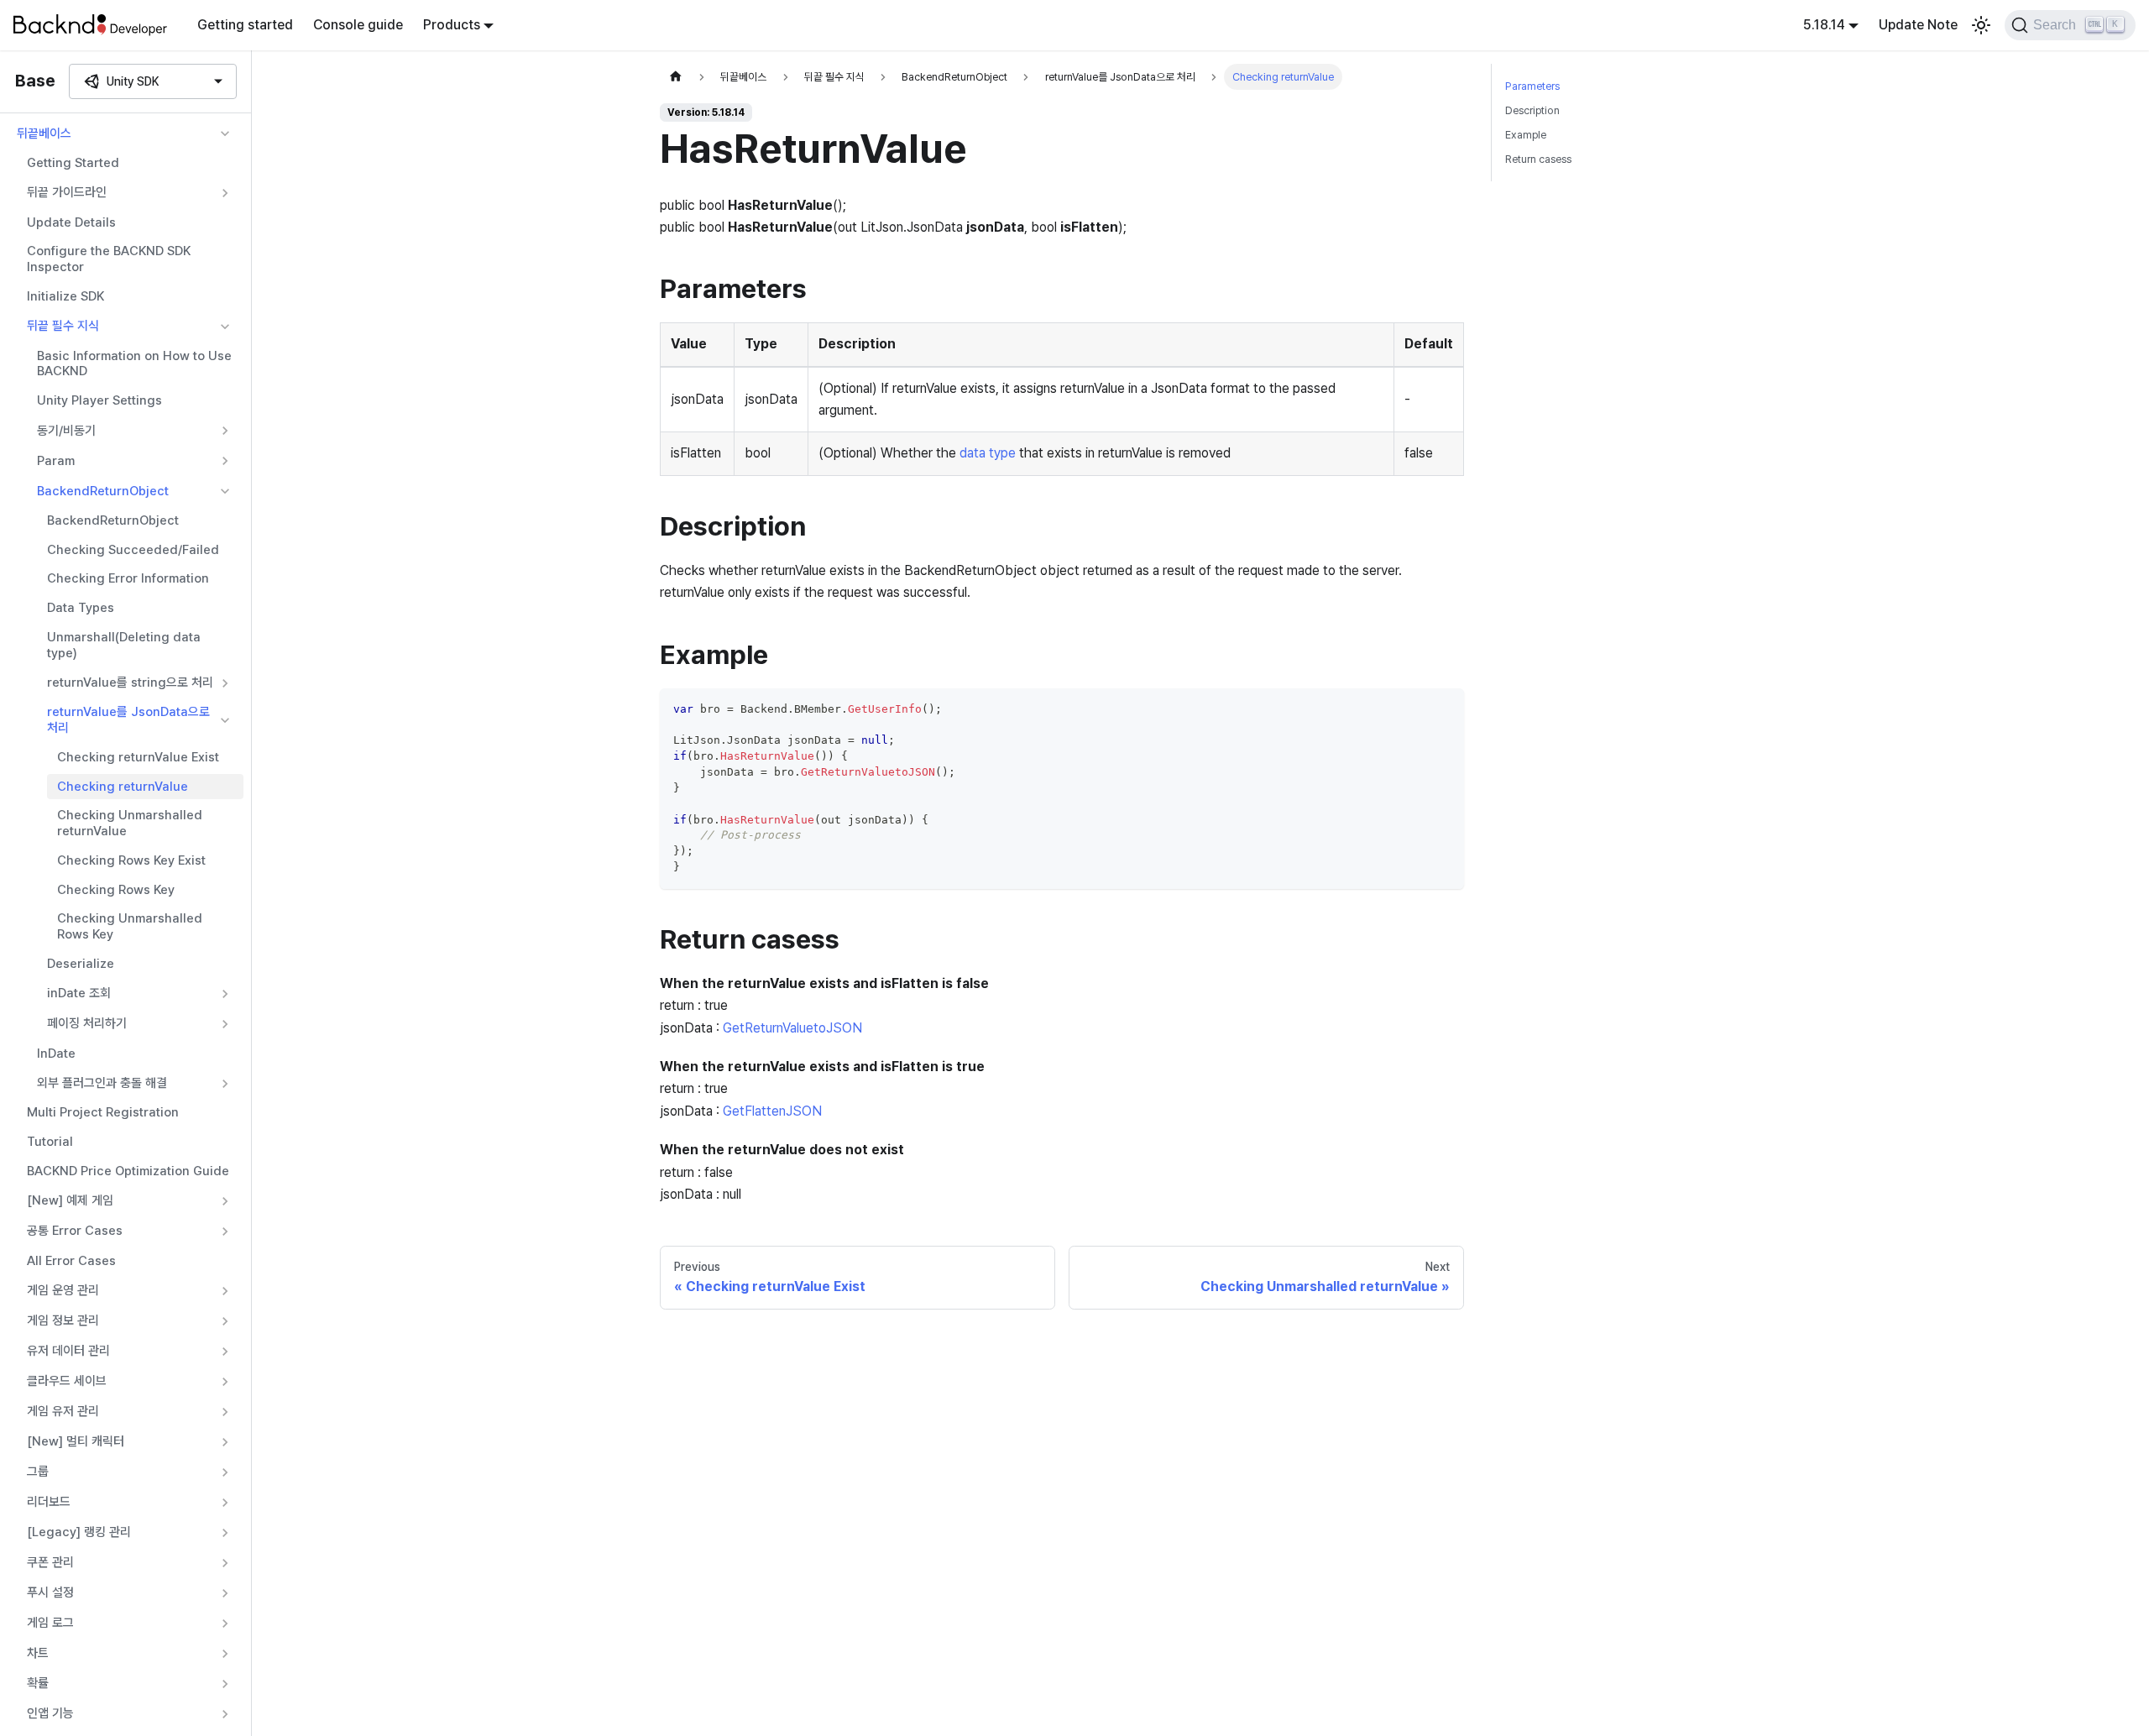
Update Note (1918, 25)
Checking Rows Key (116, 890)
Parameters (1532, 86)
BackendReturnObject (103, 491)
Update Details (71, 222)
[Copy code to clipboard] (1443, 709)
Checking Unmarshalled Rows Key (130, 927)
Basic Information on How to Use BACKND (134, 364)
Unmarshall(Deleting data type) (124, 645)
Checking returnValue (123, 787)
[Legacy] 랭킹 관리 (79, 1532)
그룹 (38, 1472)
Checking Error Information (128, 579)
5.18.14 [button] (1824, 25)
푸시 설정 (50, 1592)
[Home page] (676, 77)
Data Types (81, 608)
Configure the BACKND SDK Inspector (109, 260)
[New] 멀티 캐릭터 (76, 1441)
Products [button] (452, 25)
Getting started (245, 25)
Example (1526, 135)
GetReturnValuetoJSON (792, 1028)
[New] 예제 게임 (70, 1200)
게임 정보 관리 (63, 1320)
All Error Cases (71, 1261)
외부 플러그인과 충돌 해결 (102, 1083)
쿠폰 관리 (50, 1562)
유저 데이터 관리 (68, 1351)
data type (988, 453)
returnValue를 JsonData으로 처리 (128, 721)
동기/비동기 (66, 431)
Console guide (358, 25)
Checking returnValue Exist (138, 757)
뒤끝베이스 (44, 133)
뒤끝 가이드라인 (67, 192)
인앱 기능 (50, 1713)
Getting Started (73, 163)
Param (56, 461)
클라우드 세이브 (67, 1381)
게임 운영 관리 (63, 1290)
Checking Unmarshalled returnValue (130, 824)
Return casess (1538, 159)
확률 (38, 1683)
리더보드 (49, 1502)
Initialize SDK (65, 296)
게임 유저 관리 (63, 1411)
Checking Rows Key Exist (131, 860)
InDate (56, 1054)
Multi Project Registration (103, 1113)
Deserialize (81, 964)
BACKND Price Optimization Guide (128, 1171)
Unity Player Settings (99, 400)
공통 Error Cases (75, 1231)
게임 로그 (50, 1623)
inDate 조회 (79, 993)
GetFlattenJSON (772, 1111)
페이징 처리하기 (87, 1023)
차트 (38, 1653)
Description (1532, 110)
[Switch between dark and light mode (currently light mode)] (1981, 25)
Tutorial (50, 1142)
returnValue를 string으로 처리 (130, 682)
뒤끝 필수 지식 (63, 326)
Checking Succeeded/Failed (133, 550)
